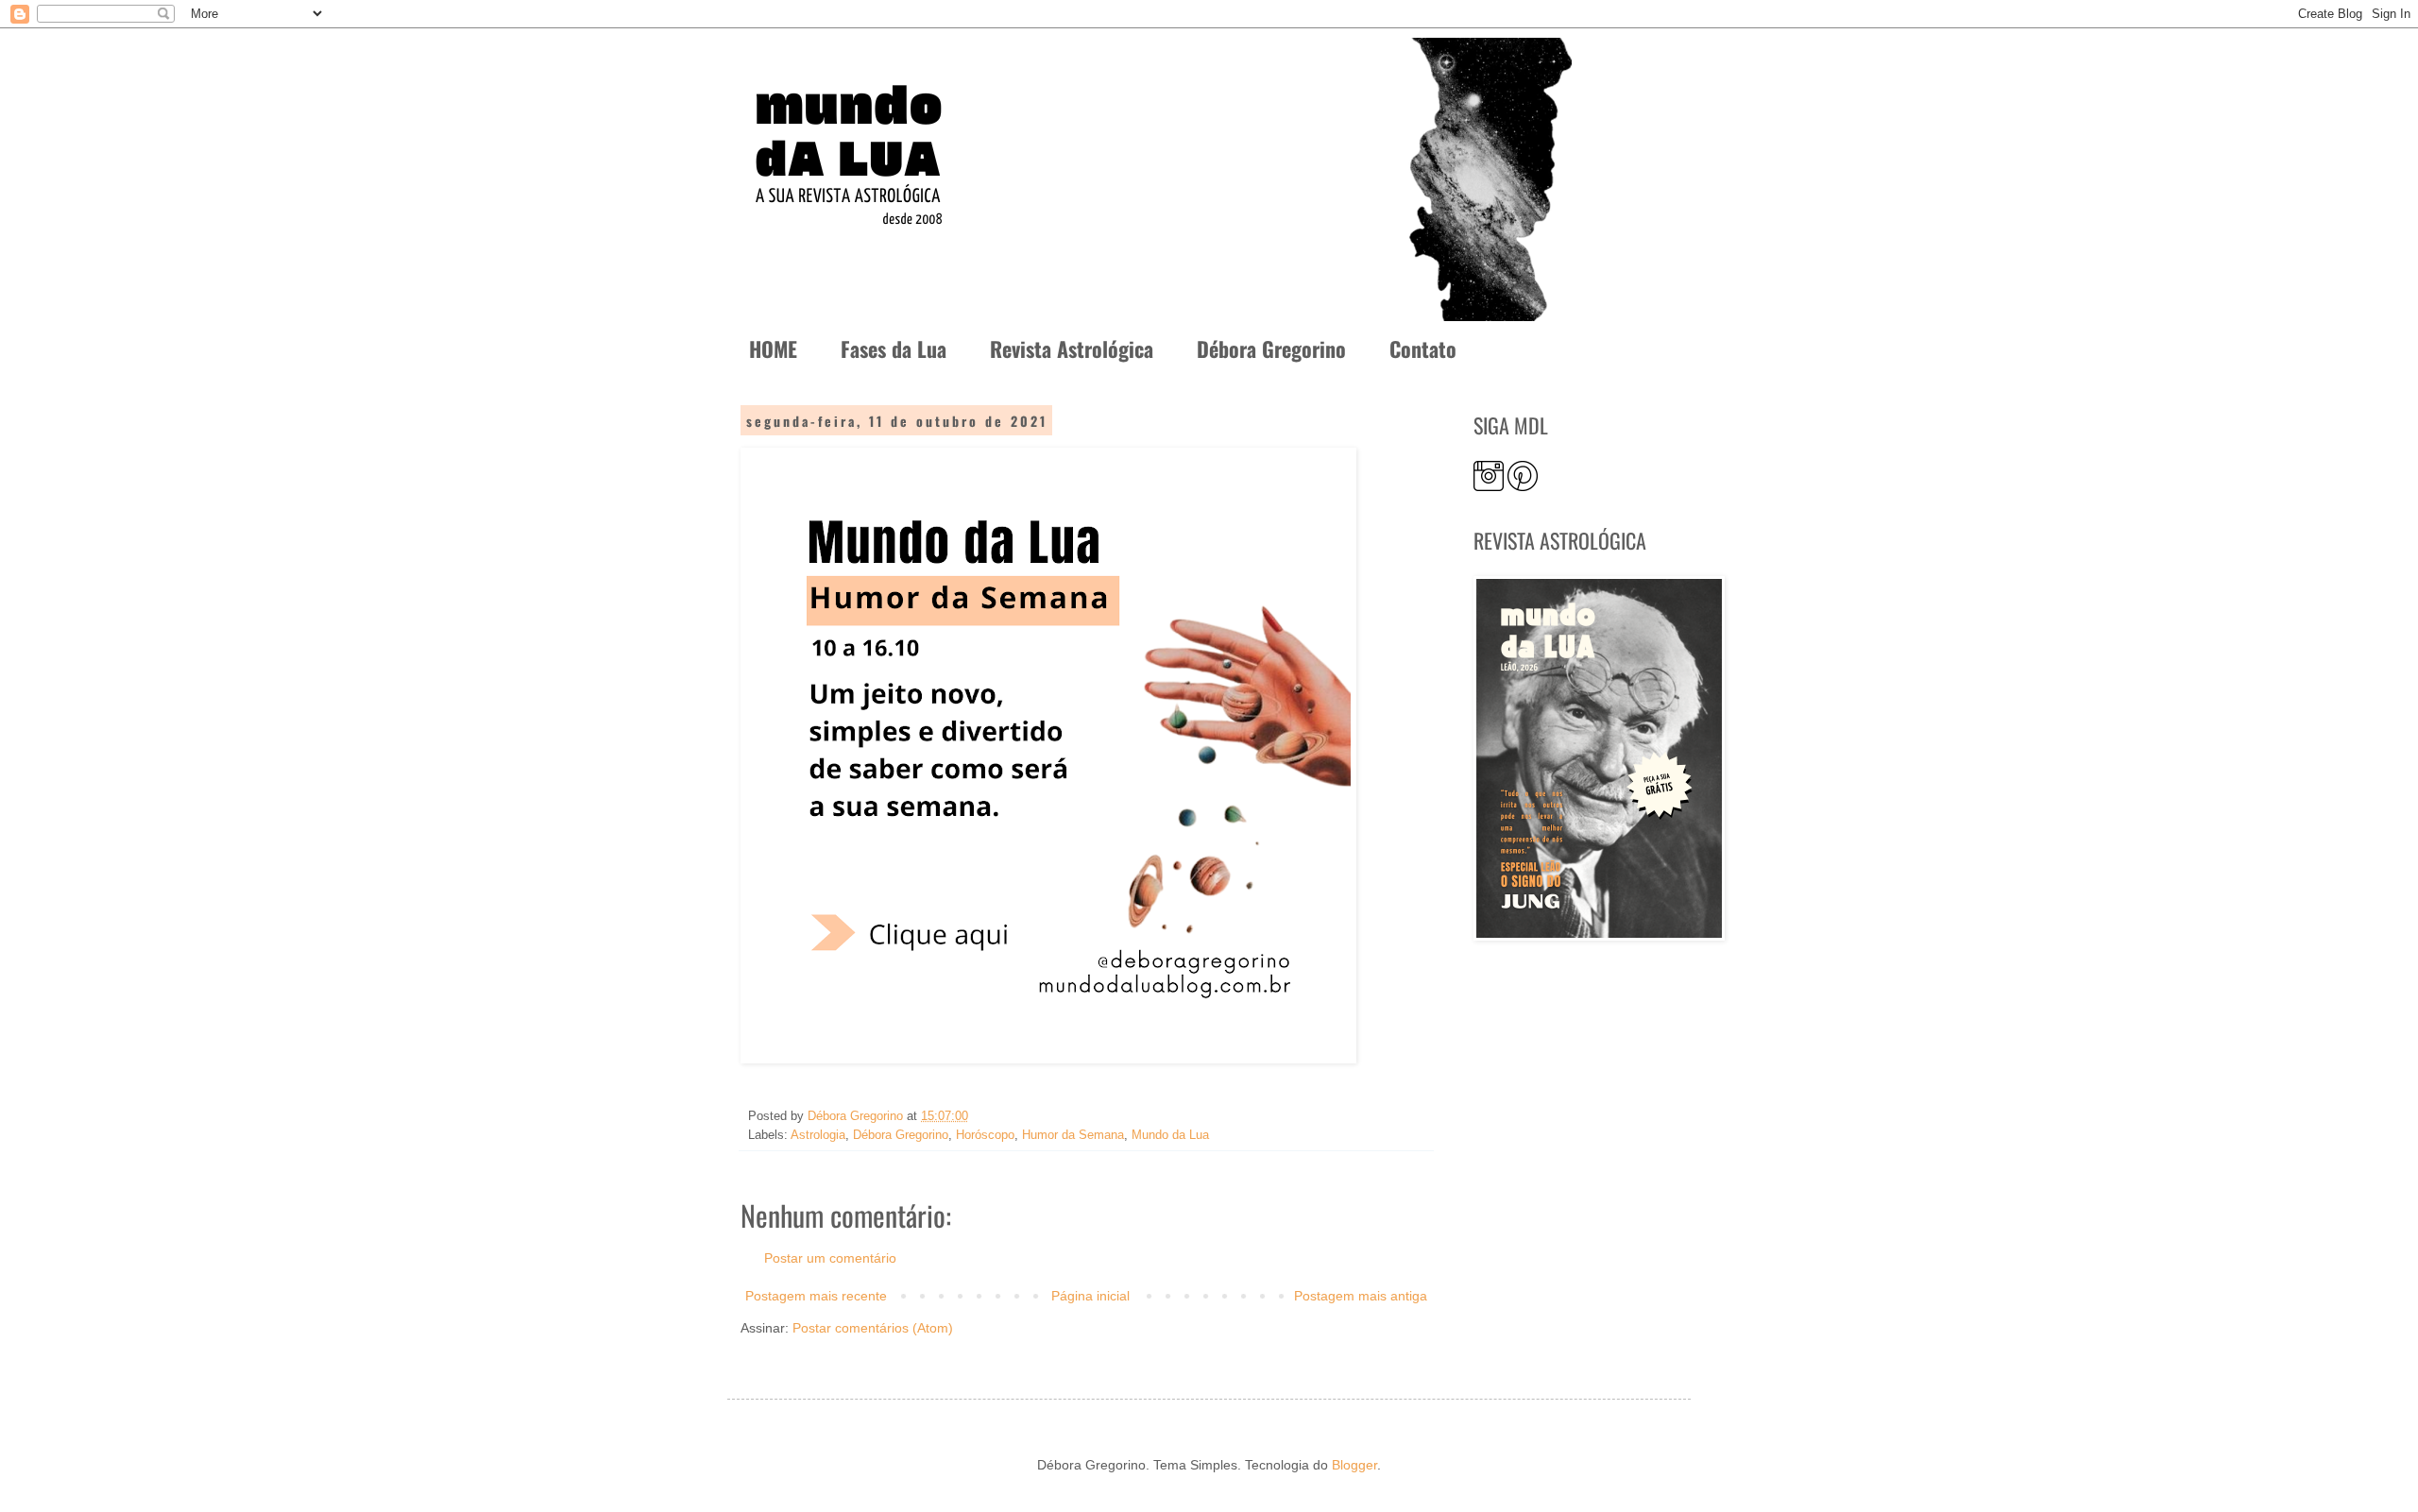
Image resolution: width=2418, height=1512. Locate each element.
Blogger (1354, 1465)
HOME (773, 348)
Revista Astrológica (1072, 348)
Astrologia (818, 1135)
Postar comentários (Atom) (873, 1328)
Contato (1423, 348)
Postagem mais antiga (1361, 1296)
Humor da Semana (1073, 1135)
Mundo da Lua (1170, 1135)
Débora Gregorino (1271, 348)
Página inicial (1090, 1296)
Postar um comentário (830, 1258)
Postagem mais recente (816, 1296)
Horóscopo (985, 1135)
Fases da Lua (894, 348)
